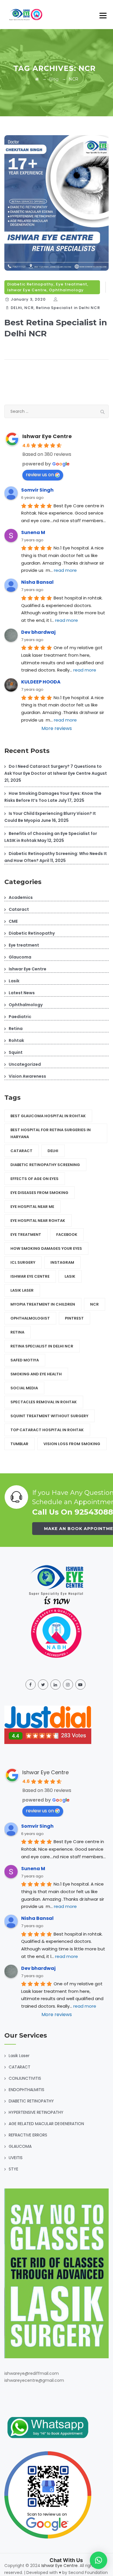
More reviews (57, 728)
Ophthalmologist (30, 1318)
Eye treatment (72, 284)
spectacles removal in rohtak (44, 1402)
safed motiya (25, 1360)
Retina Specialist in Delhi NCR (68, 308)
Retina (16, 1029)
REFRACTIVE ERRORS (28, 2135)
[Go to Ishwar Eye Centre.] (37, 79)
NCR (29, 308)
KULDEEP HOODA (41, 682)
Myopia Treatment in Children (43, 1304)
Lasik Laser (22, 1290)
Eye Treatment (26, 1235)
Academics (21, 897)
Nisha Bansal (37, 582)
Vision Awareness (27, 1076)
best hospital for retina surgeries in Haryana (51, 1133)
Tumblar (19, 1444)
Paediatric (20, 1017)
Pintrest (74, 1318)
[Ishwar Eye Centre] (27, 15)
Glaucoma (20, 957)
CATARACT (20, 2067)
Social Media (24, 1388)
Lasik (14, 981)
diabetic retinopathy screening (45, 1165)
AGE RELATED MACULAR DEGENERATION (46, 2124)
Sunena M (33, 532)
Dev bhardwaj (38, 632)
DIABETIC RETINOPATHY (31, 2101)
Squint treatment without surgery (49, 1416)
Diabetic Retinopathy (30, 284)
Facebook (67, 1235)
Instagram (62, 1262)
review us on (40, 475)
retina (17, 1332)
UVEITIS (16, 2158)
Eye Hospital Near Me (32, 1207)
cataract (21, 1151)
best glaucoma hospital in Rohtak (48, 1116)
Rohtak (16, 1040)
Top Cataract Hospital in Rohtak (47, 1430)
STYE (13, 2169)
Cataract (19, 909)
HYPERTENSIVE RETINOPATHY (36, 2112)
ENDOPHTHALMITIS (27, 2090)
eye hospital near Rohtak (38, 1221)
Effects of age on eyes (34, 1179)
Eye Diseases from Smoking (39, 1193)
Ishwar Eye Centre (27, 290)
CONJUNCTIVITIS (25, 2078)
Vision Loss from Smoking (72, 1444)
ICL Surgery (23, 1262)
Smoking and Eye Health (36, 1374)
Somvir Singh (37, 490)
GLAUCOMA (20, 2146)
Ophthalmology (66, 290)
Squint (16, 1052)
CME (13, 921)
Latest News (22, 993)
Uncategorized (25, 1064)
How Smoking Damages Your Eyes (46, 1248)
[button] (99, 2560)
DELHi (16, 308)
